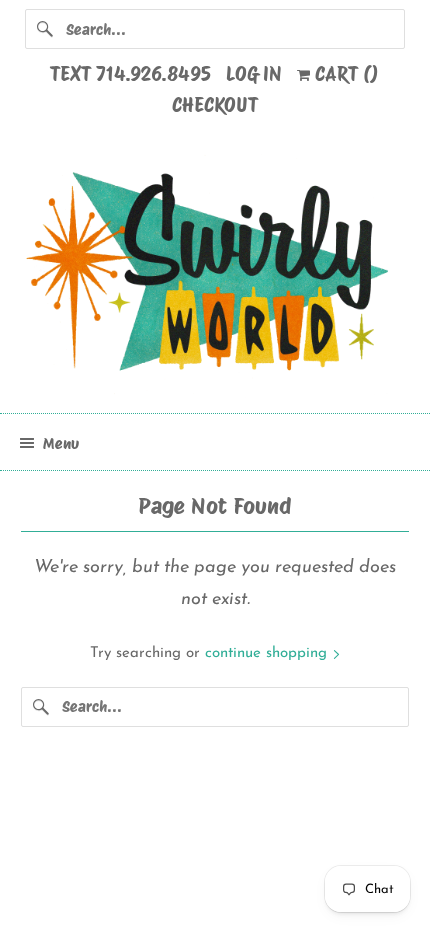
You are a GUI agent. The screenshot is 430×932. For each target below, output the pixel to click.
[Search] (45, 29)
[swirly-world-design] (215, 276)
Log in (254, 74)
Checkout (215, 105)
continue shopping (268, 653)
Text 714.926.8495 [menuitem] (130, 74)
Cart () (344, 74)
